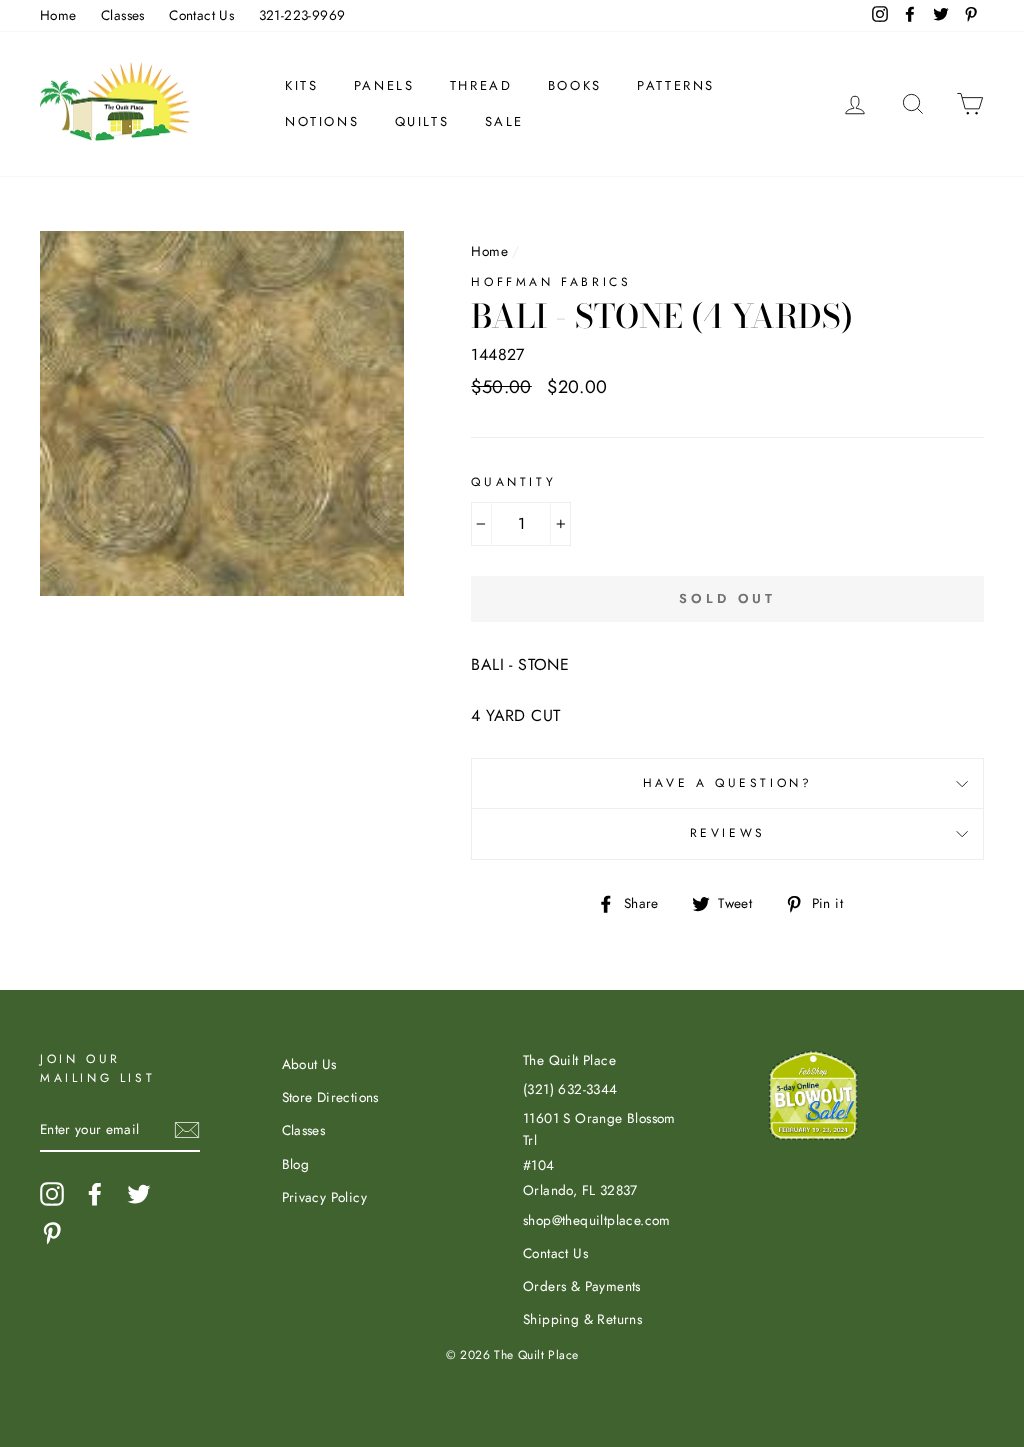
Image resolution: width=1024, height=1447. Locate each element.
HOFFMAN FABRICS (551, 282)
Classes (123, 15)
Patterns (676, 85)
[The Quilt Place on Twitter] (139, 1194)
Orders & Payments (582, 1286)
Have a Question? (728, 783)
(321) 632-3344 (570, 1089)
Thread (481, 85)
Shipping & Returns (582, 1319)
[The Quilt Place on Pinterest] (52, 1233)
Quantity (513, 482)
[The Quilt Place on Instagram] (52, 1194)
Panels (384, 85)
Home (58, 15)
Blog (296, 1164)
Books (575, 85)
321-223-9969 (302, 15)
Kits (301, 85)
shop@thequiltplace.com (597, 1220)
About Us (309, 1064)
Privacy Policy (325, 1197)
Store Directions (330, 1097)
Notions (322, 121)
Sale (504, 121)
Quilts (422, 121)
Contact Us (201, 15)
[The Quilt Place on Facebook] (95, 1194)
